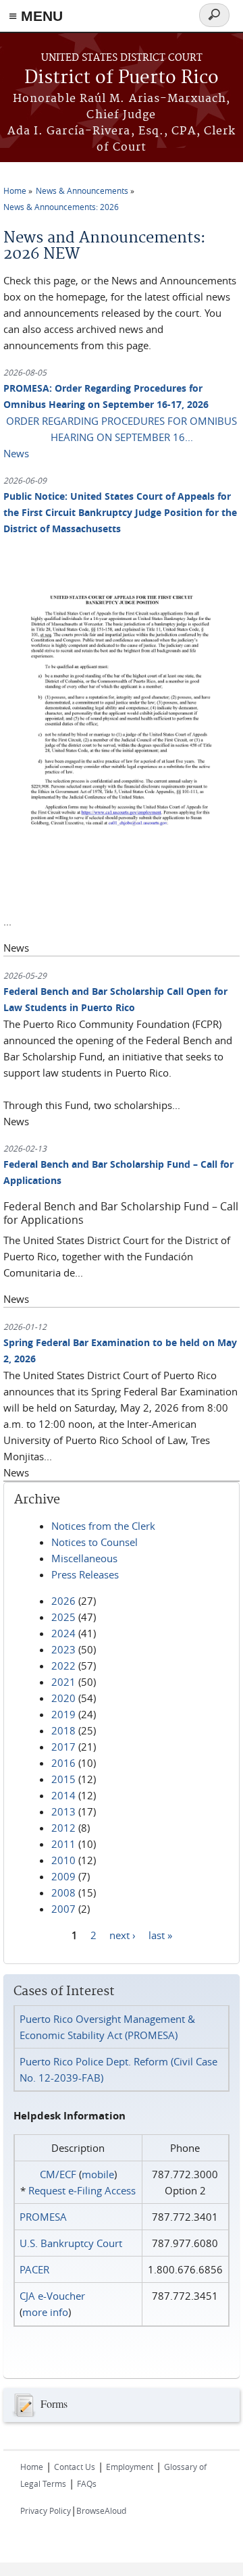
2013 (63, 1811)
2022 (63, 1666)
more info (45, 2312)
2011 (63, 1844)
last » (160, 1935)
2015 (63, 1779)
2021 (63, 1682)
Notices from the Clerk (103, 1526)
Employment (130, 2467)
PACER (34, 2269)
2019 (63, 1714)
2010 (63, 1860)
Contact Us (75, 2467)
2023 (63, 1649)
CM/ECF (58, 2174)
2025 (63, 1617)
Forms (54, 2403)
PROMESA (43, 2217)
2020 (63, 1698)
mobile (98, 2174)
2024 (63, 1633)
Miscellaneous (84, 1558)
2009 (63, 1876)
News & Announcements (82, 190)
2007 (63, 1909)
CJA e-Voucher (52, 2296)
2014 (63, 1795)
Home (15, 190)
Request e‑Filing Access (82, 2190)
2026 (63, 1601)
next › (123, 1935)
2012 (63, 1828)
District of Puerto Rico (122, 78)
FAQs (87, 2483)
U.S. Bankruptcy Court (71, 2243)
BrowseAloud (101, 2510)
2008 (63, 1892)
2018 (63, 1730)
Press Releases (85, 1574)
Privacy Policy (46, 2510)
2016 (63, 1763)
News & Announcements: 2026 (61, 207)
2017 (63, 1747)
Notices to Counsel (94, 1542)
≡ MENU (36, 16)
